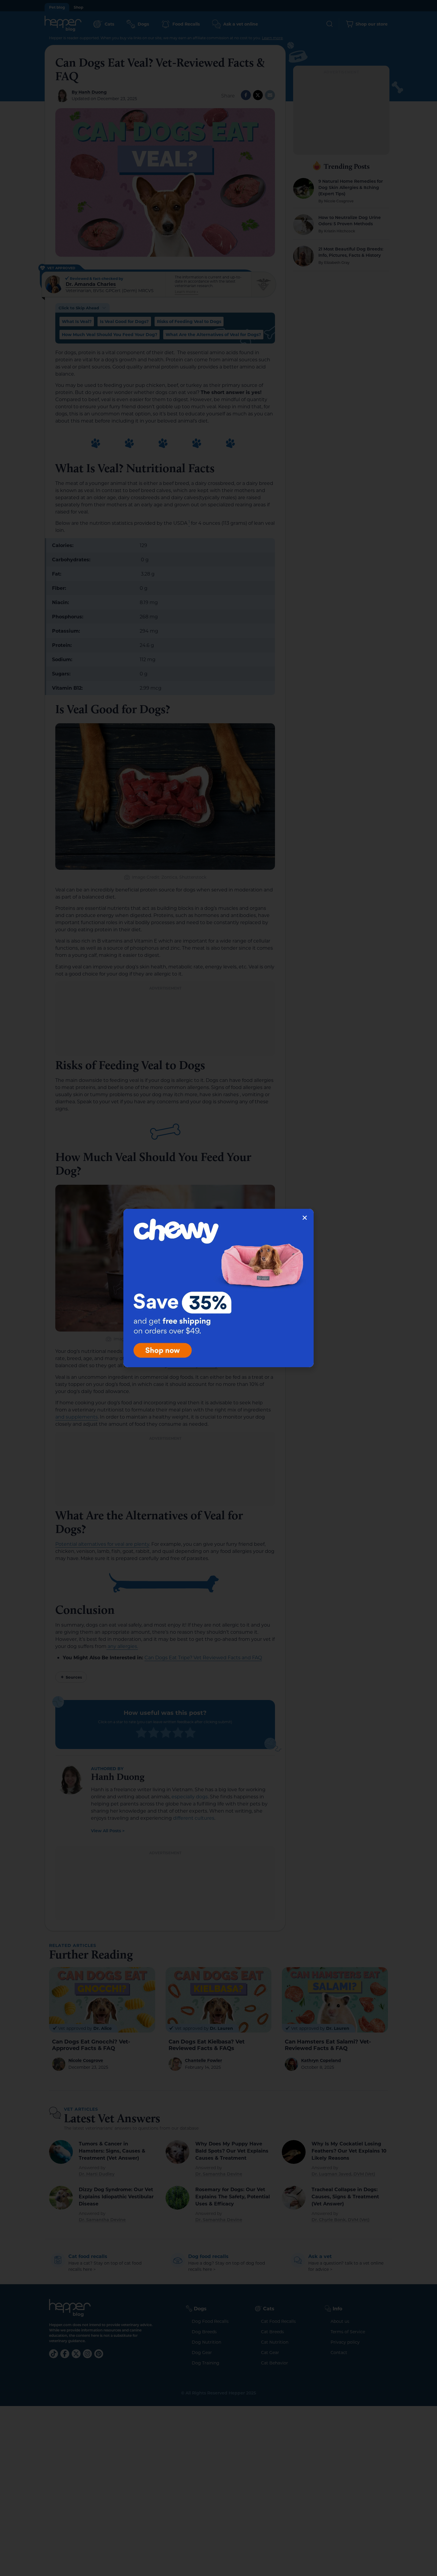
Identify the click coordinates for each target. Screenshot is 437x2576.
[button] (305, 1218)
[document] (218, 1288)
